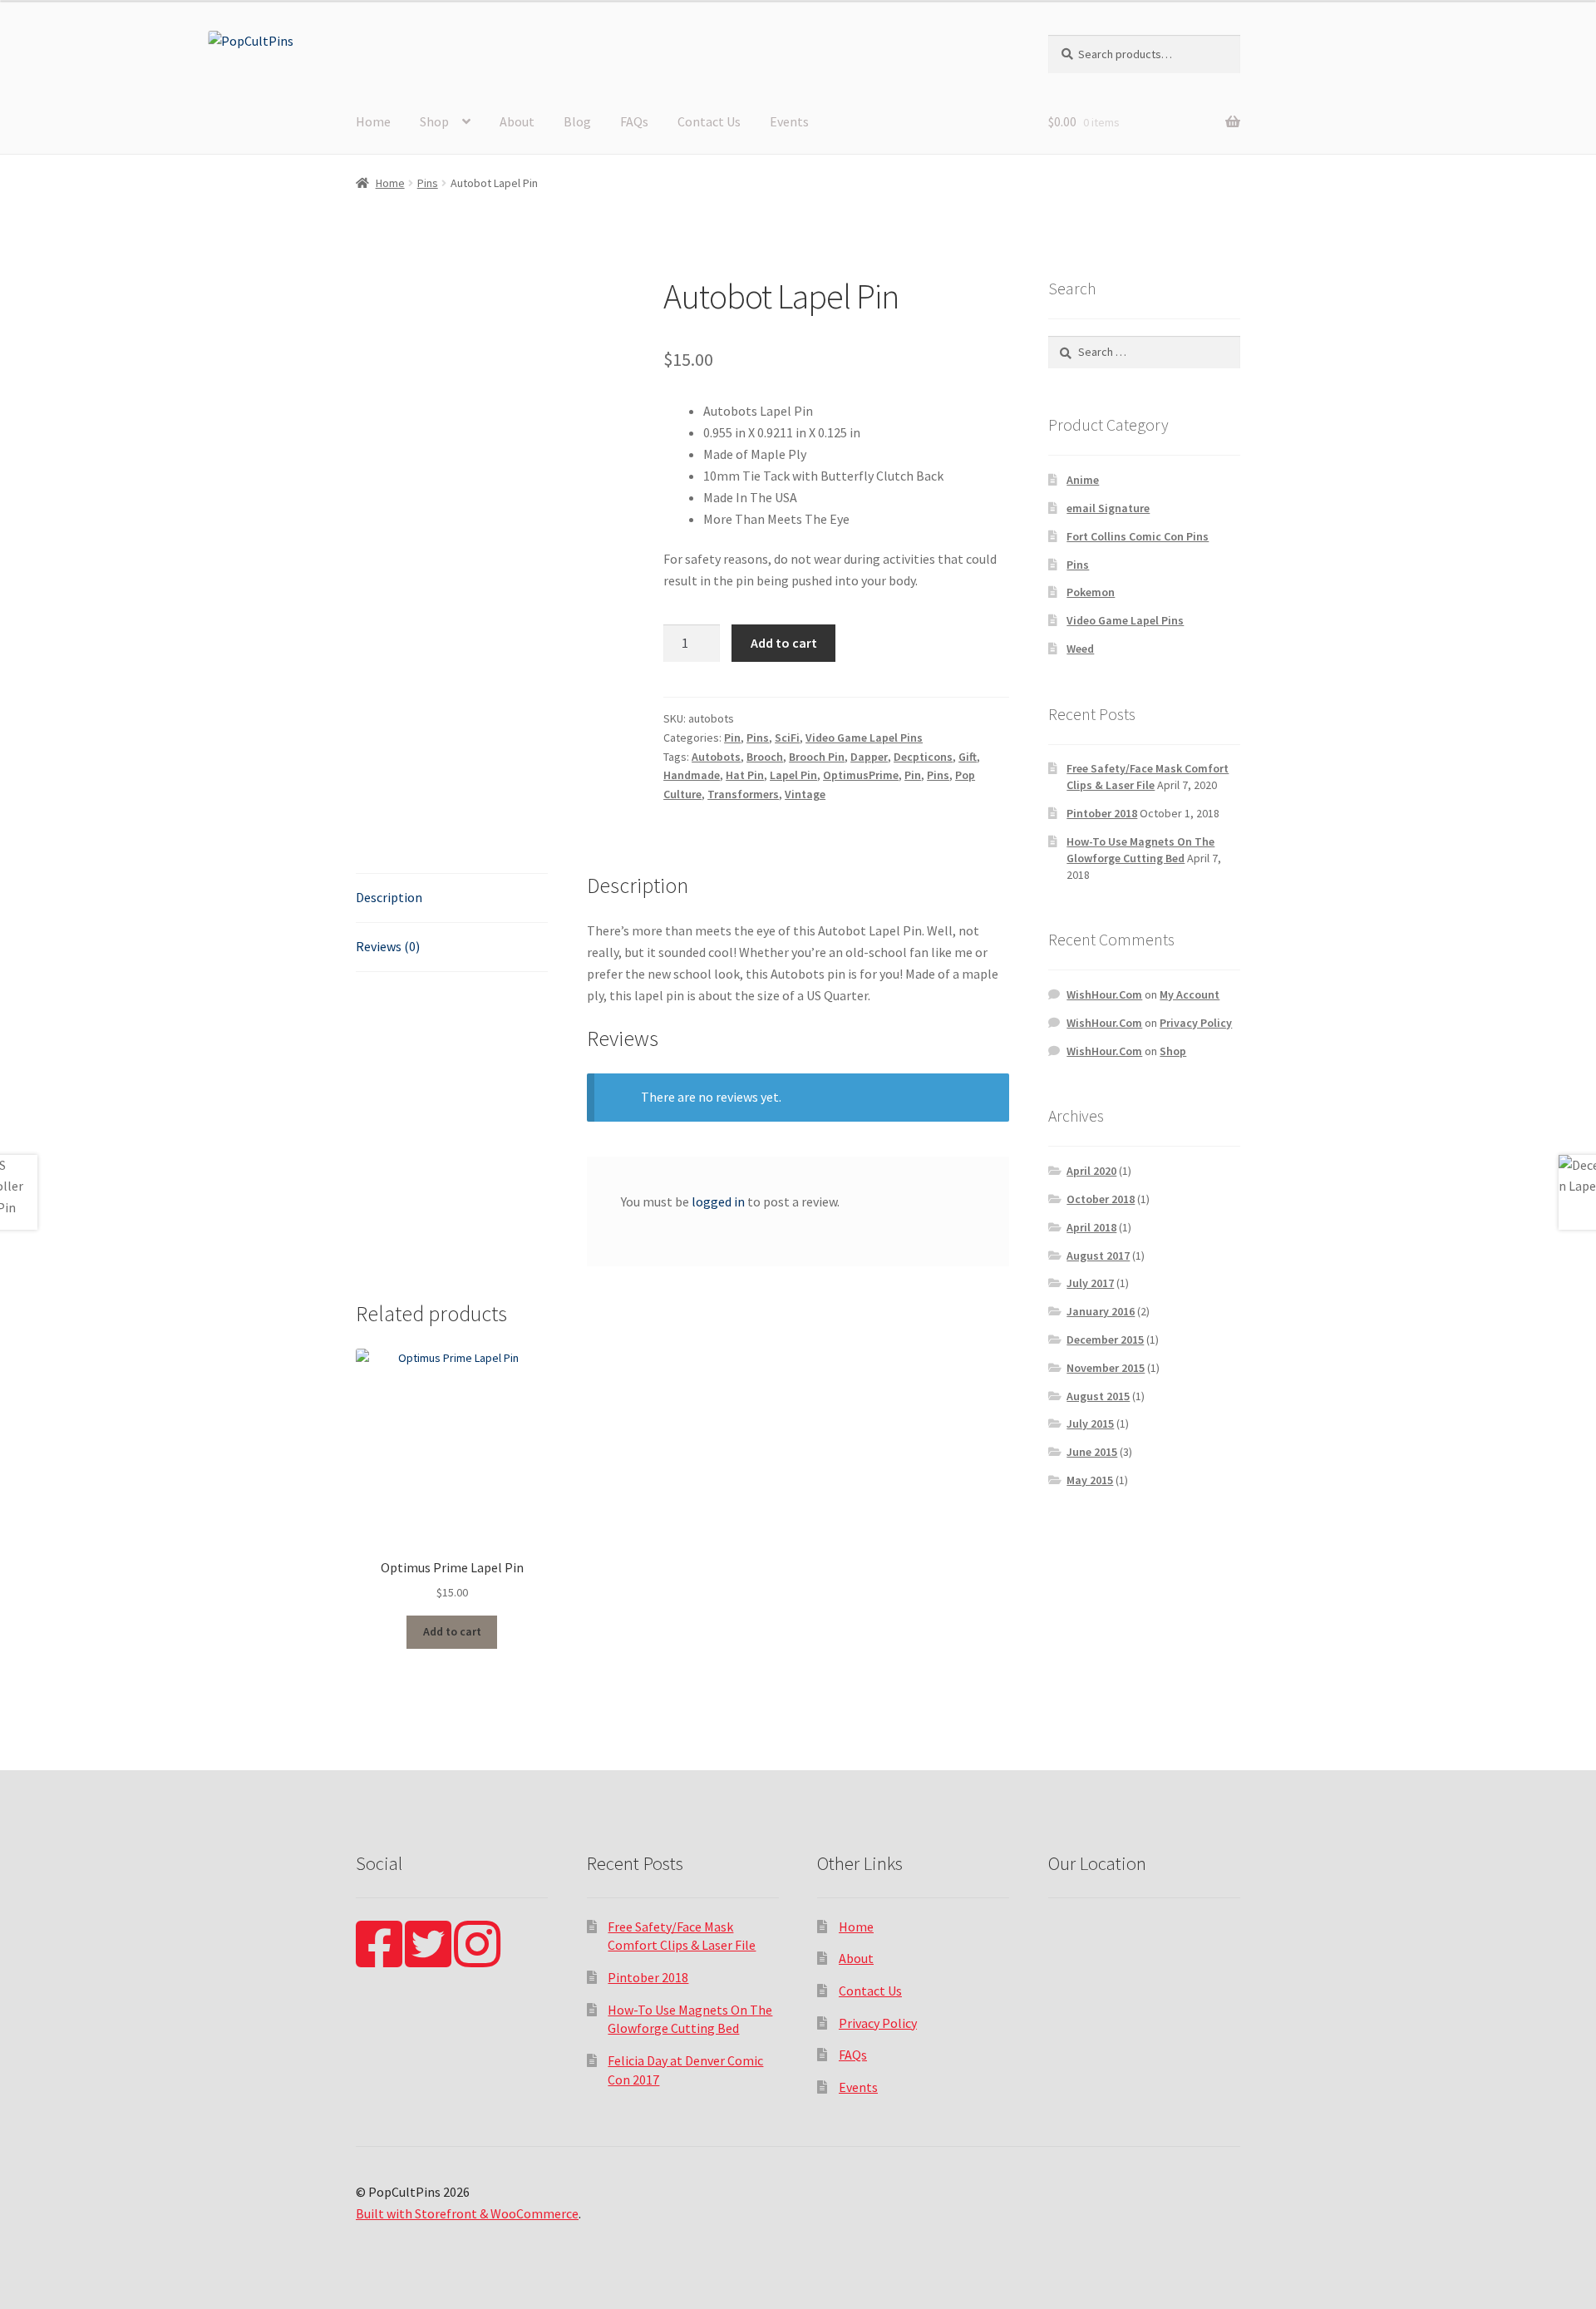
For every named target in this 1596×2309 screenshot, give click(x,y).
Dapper (869, 757)
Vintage (805, 794)
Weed (1080, 649)
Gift (968, 757)
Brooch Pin (817, 757)
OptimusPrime (861, 775)
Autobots (716, 757)
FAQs (634, 121)
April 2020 (1091, 1171)
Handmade (692, 775)
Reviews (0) (388, 946)
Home (373, 121)
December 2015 (1105, 1340)
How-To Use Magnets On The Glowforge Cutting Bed (1140, 850)
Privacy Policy (1196, 1023)
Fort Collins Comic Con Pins (1138, 536)
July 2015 (1090, 1423)
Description (389, 897)
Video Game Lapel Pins (864, 738)
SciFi (787, 738)
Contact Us (709, 121)
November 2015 (1106, 1368)
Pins (428, 183)
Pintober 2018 (1102, 813)
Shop (434, 121)
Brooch (765, 757)
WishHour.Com (1104, 994)
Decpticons (923, 757)
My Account (1190, 994)
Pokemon (1091, 592)
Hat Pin (745, 775)
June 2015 (1092, 1452)
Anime (1083, 480)
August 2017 (1098, 1256)
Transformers (743, 794)
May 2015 (1090, 1480)
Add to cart (784, 643)
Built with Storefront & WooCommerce (467, 2213)
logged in (718, 1201)
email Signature (1108, 508)
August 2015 (1098, 1396)
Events (789, 121)
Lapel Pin (793, 775)
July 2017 (1090, 1283)
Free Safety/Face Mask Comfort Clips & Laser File (1148, 777)
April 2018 (1091, 1227)
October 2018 (1101, 1199)
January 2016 (1101, 1311)
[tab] (452, 898)
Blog (577, 121)
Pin (732, 738)
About (517, 121)
